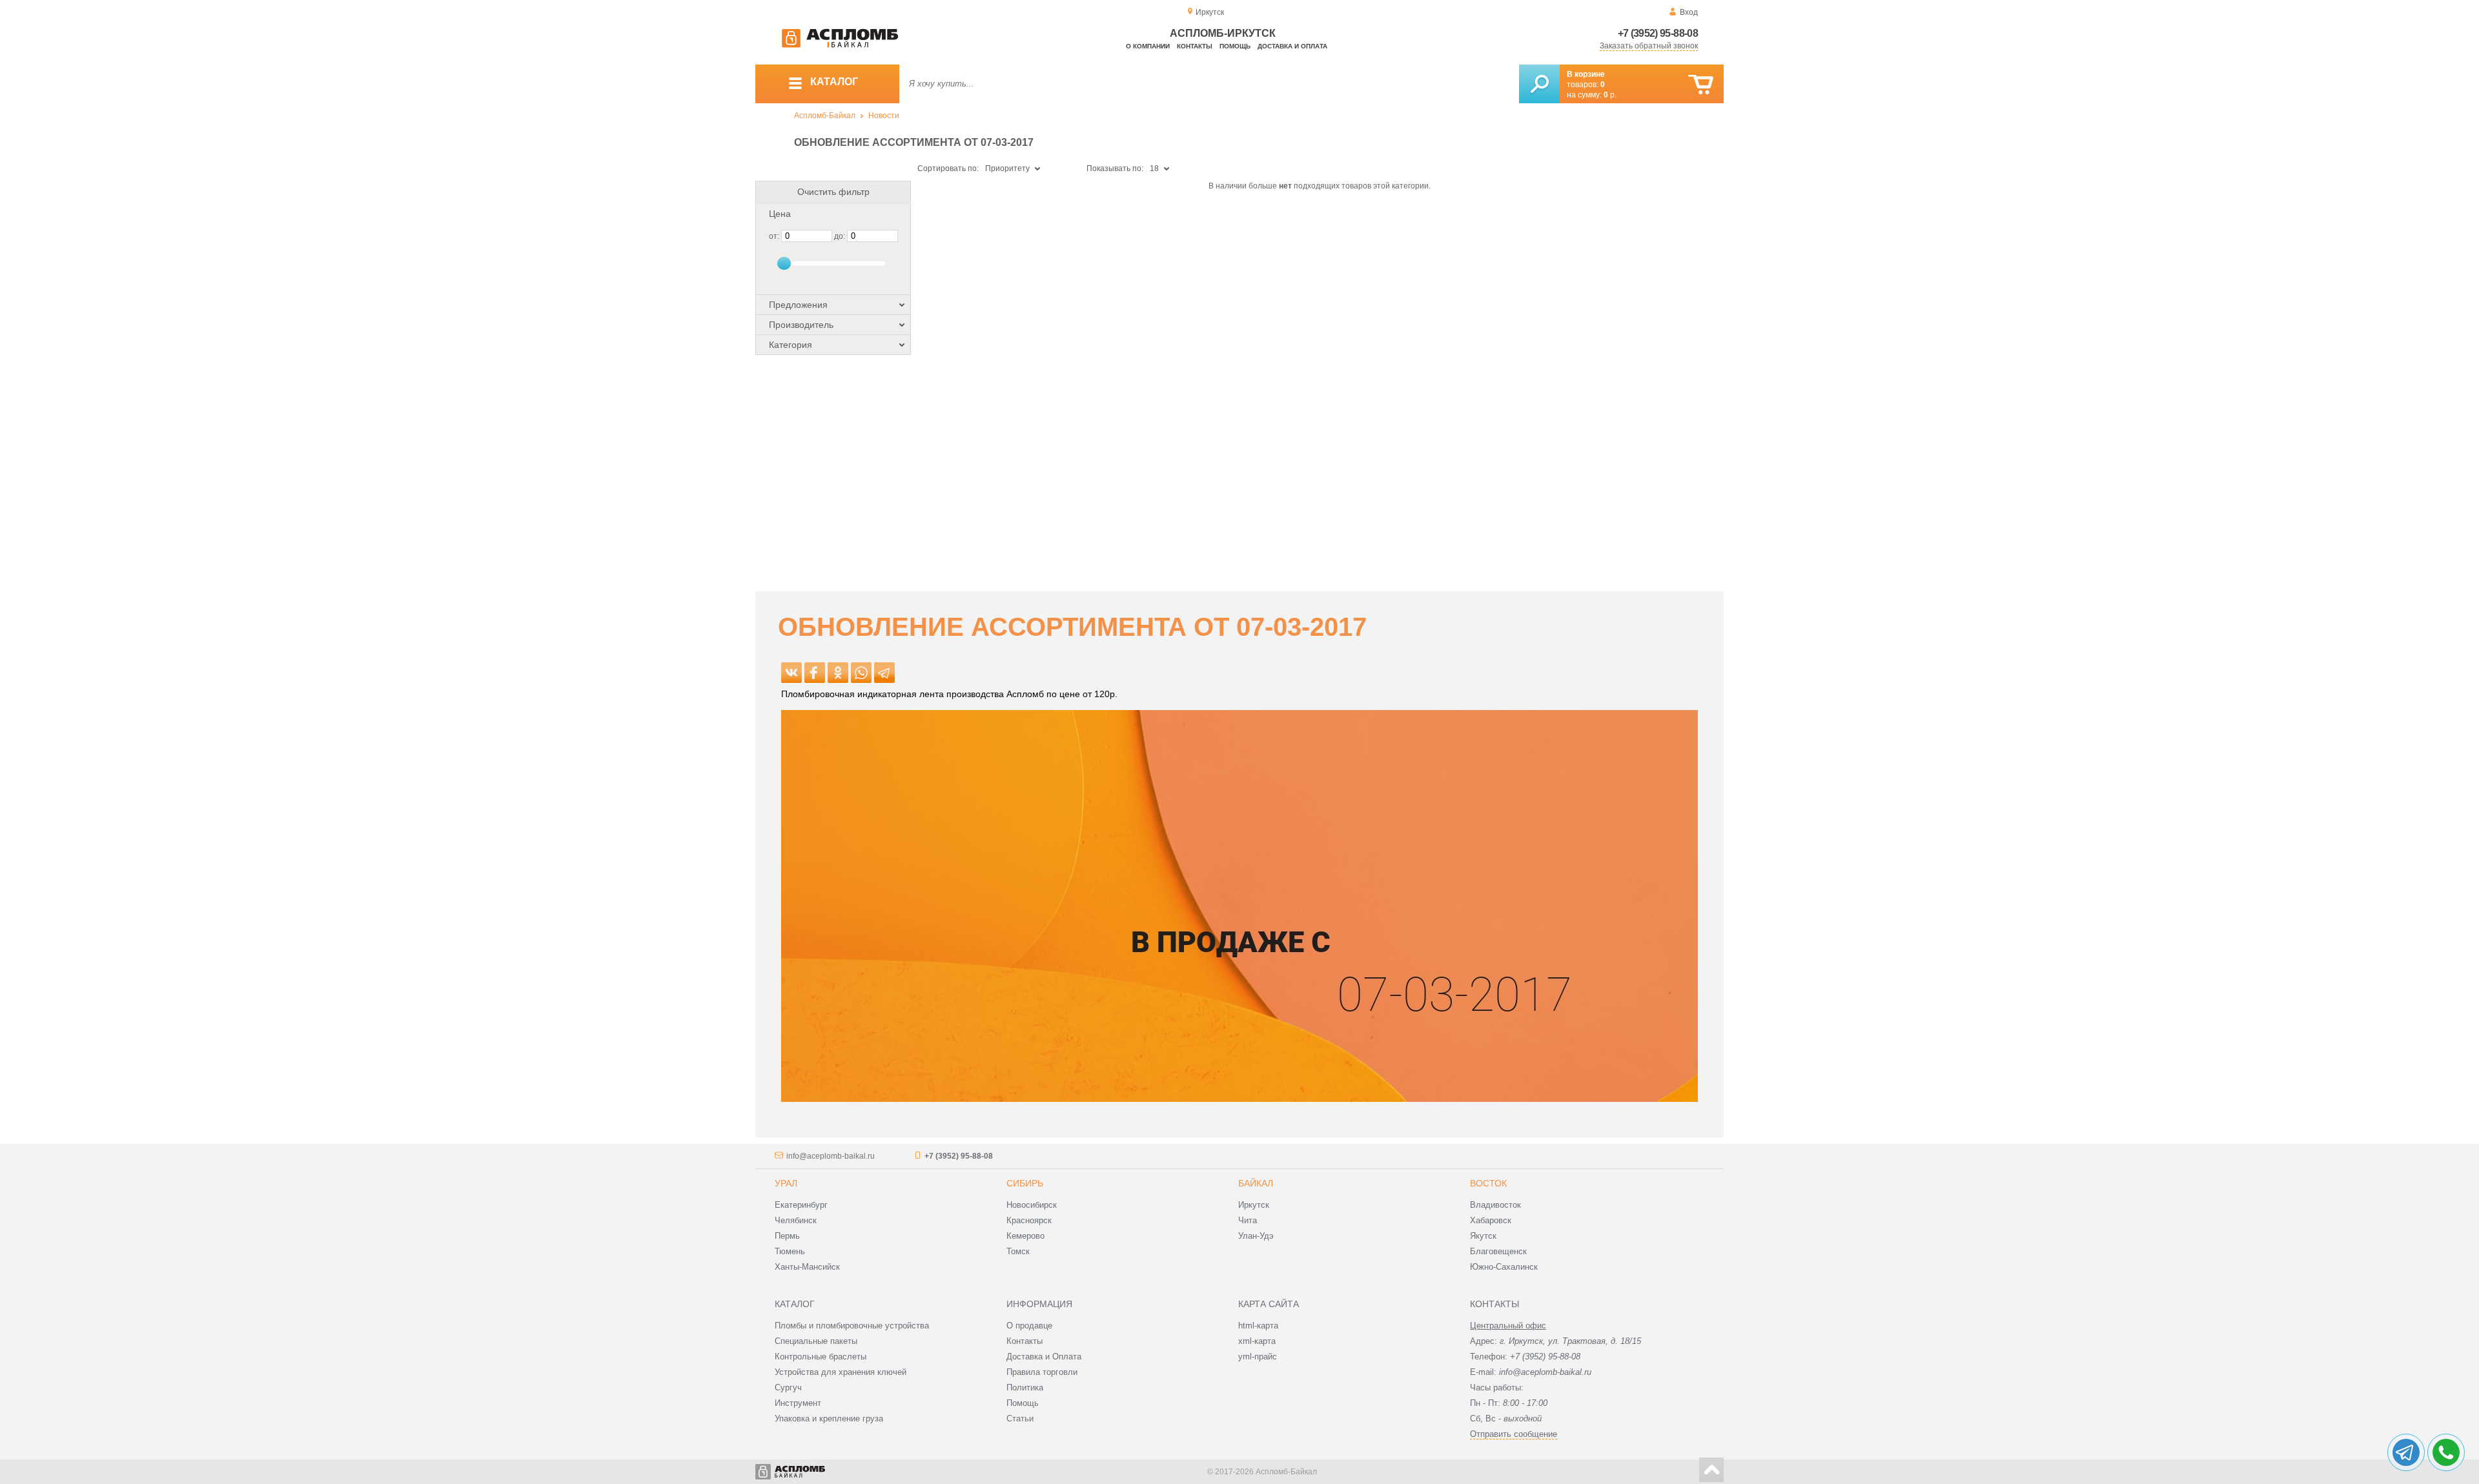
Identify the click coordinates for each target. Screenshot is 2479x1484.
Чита (1248, 1220)
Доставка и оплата (1292, 46)
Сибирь (1025, 1183)
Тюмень (790, 1251)
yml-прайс (1258, 1357)
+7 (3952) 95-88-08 (1658, 33)
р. (1610, 95)
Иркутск (1254, 1205)
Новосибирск (1032, 1205)
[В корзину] (1701, 85)
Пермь (787, 1236)
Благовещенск (1498, 1251)
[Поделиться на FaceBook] (815, 673)
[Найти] (1539, 84)
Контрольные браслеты (821, 1357)
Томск (1018, 1251)
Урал (786, 1183)
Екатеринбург (801, 1205)
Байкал (1256, 1183)
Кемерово (1025, 1236)
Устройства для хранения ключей (841, 1372)
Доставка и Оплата (1044, 1357)
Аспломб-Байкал (825, 116)
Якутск (1483, 1236)
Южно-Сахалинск (1504, 1267)
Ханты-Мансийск (807, 1267)
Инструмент (798, 1403)
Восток (1488, 1183)
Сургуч (788, 1387)
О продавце (1029, 1326)
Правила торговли (1042, 1372)
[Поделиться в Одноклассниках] (838, 673)
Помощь (1235, 46)
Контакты (1195, 46)
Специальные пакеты (816, 1341)
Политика (1025, 1387)
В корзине (1586, 74)
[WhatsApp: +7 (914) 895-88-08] (2446, 1452)
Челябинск (796, 1220)
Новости (884, 116)
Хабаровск (1491, 1220)
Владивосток (1495, 1205)
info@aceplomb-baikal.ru (831, 1156)
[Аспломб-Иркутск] (840, 45)
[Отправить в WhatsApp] (861, 673)
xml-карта (1257, 1341)
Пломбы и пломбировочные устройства (852, 1326)
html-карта (1258, 1326)
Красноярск (1029, 1220)
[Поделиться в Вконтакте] (791, 673)
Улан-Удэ (1256, 1236)
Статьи (1020, 1418)
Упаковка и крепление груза (829, 1418)
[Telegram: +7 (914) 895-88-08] (2406, 1452)
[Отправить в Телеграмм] (884, 673)
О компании (1148, 46)
